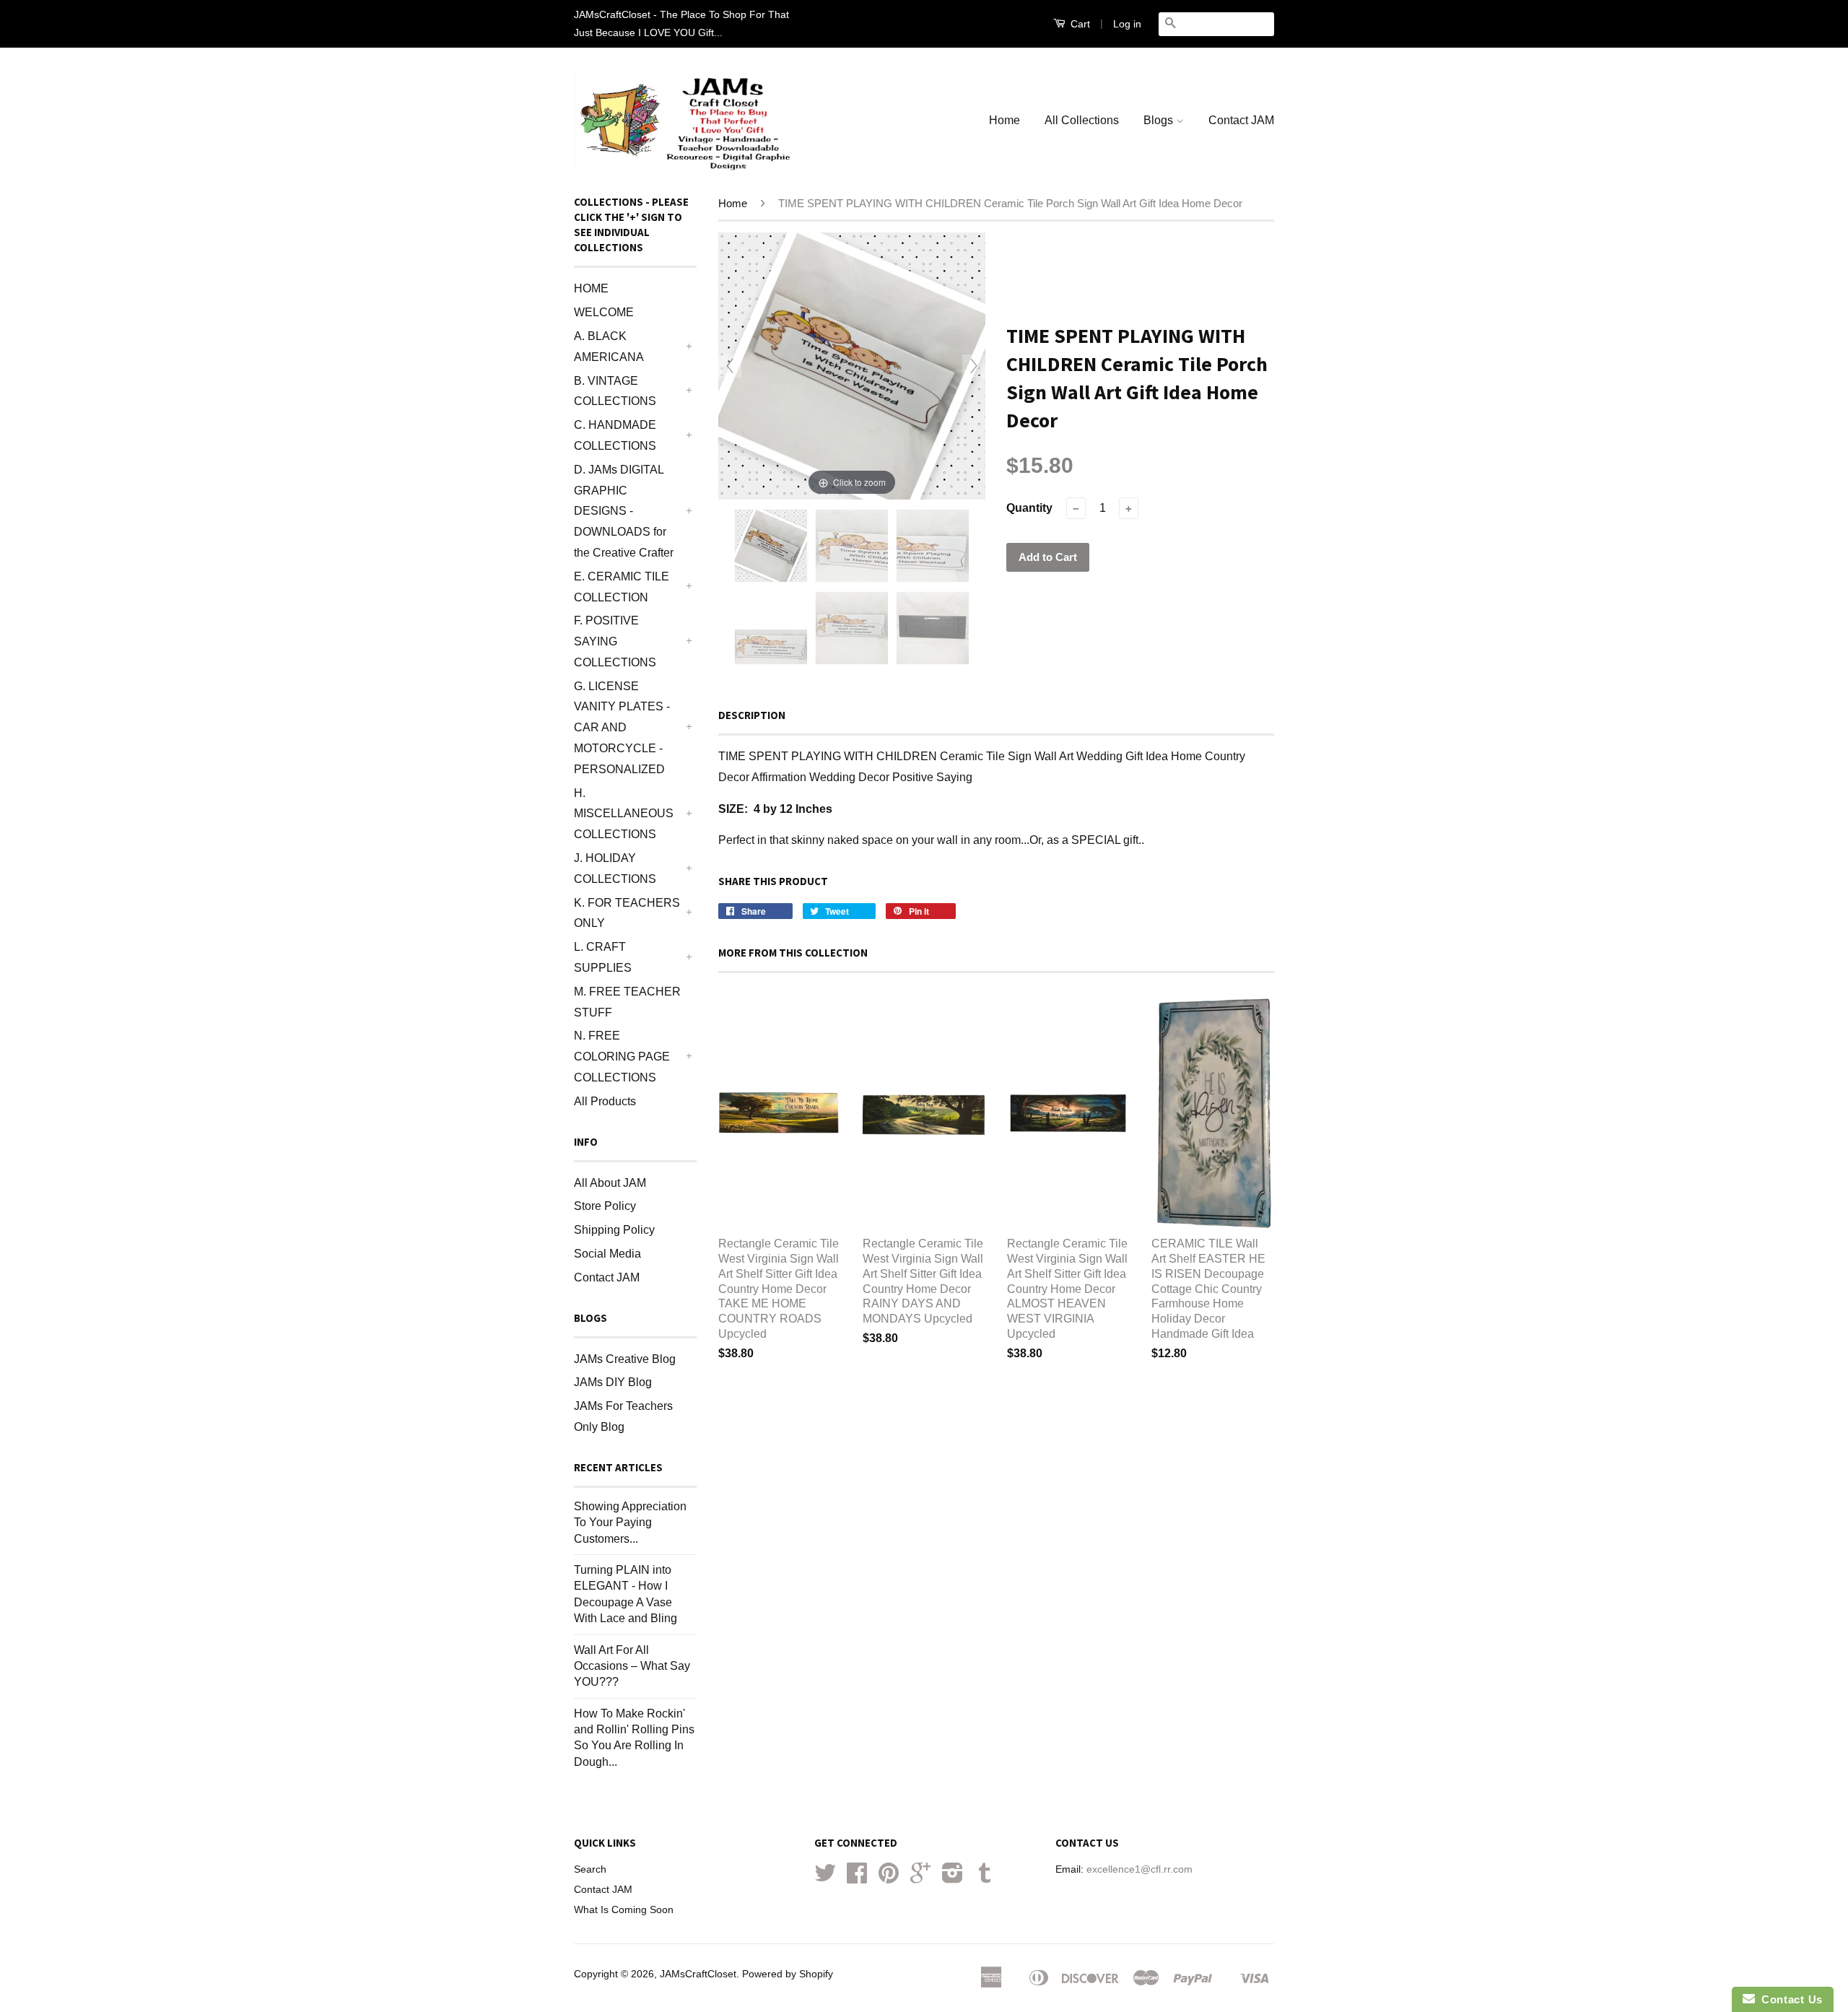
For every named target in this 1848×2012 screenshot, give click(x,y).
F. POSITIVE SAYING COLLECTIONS (615, 641)
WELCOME (604, 312)
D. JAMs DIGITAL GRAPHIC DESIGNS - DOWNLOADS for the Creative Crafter (624, 511)
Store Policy (605, 1206)
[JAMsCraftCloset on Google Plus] (920, 1878)
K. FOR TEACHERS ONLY (627, 913)
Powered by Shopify (788, 1974)
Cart (1079, 24)
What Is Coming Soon (624, 1910)
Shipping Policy (614, 1230)
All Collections (1082, 120)
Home (1004, 120)
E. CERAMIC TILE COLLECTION (622, 587)
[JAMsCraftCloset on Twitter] (825, 1878)
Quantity (1029, 508)
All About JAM (610, 1183)
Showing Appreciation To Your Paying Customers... (630, 1523)
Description (752, 715)
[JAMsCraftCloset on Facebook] (857, 1878)
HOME (591, 288)
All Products (605, 1101)
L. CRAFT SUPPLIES (603, 957)
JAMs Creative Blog (625, 1359)
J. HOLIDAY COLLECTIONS (615, 868)
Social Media (607, 1254)
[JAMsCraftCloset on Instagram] (953, 1878)
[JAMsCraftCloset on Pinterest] (889, 1878)
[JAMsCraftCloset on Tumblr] (985, 1878)
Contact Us (1789, 1999)
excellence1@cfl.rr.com (1139, 1869)
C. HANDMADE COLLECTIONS (615, 435)
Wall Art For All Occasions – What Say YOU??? (632, 1666)
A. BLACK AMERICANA (609, 347)
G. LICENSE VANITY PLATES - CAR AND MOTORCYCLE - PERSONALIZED (622, 728)
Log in (1127, 24)
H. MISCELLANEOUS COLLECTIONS (624, 814)
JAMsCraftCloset (698, 1974)
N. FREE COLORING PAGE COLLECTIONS (622, 1057)
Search (590, 1869)
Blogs (1160, 120)
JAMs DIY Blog (613, 1382)
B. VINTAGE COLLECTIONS (615, 391)
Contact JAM (1241, 120)
